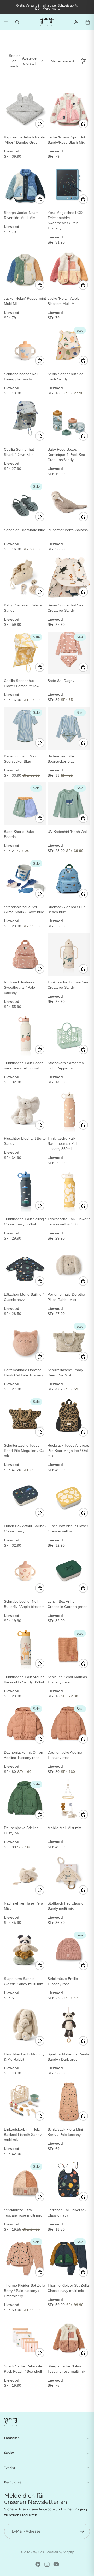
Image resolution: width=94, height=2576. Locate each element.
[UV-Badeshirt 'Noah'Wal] (69, 804)
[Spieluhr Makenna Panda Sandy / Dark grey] (69, 2026)
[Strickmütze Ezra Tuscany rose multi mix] (25, 2182)
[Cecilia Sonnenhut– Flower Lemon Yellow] (25, 653)
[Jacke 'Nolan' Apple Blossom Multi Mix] (69, 271)
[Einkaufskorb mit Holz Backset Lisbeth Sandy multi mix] (25, 2102)
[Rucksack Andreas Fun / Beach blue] (69, 879)
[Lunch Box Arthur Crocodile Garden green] (69, 1574)
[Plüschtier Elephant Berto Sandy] (25, 1110)
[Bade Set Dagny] (69, 653)
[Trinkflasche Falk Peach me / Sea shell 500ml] (25, 1035)
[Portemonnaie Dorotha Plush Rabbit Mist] (69, 1267)
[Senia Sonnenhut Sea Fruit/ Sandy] (69, 346)
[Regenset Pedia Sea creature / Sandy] (69, 2414)
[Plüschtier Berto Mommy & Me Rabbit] (25, 2026)
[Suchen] (17, 22)
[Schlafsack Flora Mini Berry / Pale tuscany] (69, 2102)
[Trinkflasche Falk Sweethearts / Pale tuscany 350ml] (69, 1110)
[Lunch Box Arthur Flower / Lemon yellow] (69, 1498)
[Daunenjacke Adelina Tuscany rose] (69, 1725)
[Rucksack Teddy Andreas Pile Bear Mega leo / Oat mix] (69, 1417)
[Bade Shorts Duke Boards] (25, 804)
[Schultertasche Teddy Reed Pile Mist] (69, 1342)
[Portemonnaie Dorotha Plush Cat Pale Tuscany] (25, 1342)
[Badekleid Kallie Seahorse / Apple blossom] (69, 2494)
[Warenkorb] (88, 22)
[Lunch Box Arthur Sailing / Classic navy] (25, 1498)
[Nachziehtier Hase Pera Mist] (25, 1875)
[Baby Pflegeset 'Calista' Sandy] (25, 577)
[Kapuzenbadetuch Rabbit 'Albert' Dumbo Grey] (25, 109)
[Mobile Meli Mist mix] (69, 1800)
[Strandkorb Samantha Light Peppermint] (69, 1035)
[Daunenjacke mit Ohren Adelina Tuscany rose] (25, 1725)
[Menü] (6, 22)
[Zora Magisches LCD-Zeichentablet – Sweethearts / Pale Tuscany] (69, 185)
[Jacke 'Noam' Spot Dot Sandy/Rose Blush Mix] (69, 109)
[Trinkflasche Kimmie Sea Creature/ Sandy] (69, 954)
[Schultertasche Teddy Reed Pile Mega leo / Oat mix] (25, 1417)
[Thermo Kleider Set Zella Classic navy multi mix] (69, 2258)
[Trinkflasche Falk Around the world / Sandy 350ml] (25, 1649)
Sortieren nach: (24, 61)
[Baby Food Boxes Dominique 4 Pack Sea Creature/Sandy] (69, 422)
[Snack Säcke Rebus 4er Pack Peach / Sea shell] (25, 2338)
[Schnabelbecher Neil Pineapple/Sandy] (25, 346)
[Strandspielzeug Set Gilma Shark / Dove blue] (25, 879)
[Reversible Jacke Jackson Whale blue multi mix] (25, 2414)
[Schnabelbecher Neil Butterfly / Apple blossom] (25, 1574)
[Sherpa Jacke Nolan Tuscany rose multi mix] (69, 2338)
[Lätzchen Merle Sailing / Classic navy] (25, 1267)
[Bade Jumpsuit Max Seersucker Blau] (25, 728)
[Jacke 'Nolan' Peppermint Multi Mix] (25, 271)
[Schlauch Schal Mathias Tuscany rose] (69, 1649)
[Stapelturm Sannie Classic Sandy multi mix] (25, 1951)
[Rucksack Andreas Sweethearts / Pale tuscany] (25, 954)
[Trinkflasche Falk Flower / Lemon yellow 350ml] (69, 1191)
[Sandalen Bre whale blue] (25, 502)
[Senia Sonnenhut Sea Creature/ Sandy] (69, 577)
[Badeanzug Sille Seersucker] (25, 2494)
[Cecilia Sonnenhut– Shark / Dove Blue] (25, 422)
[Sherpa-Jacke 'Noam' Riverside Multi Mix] (25, 185)
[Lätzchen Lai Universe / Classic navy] (69, 2182)
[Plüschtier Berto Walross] (69, 502)
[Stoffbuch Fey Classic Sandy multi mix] (69, 1875)
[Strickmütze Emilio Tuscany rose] (69, 1951)
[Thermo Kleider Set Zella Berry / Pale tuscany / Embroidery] (25, 2258)
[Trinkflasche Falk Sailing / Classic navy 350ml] (25, 1191)
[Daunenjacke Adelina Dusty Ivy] (25, 1800)
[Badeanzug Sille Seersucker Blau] (69, 728)
